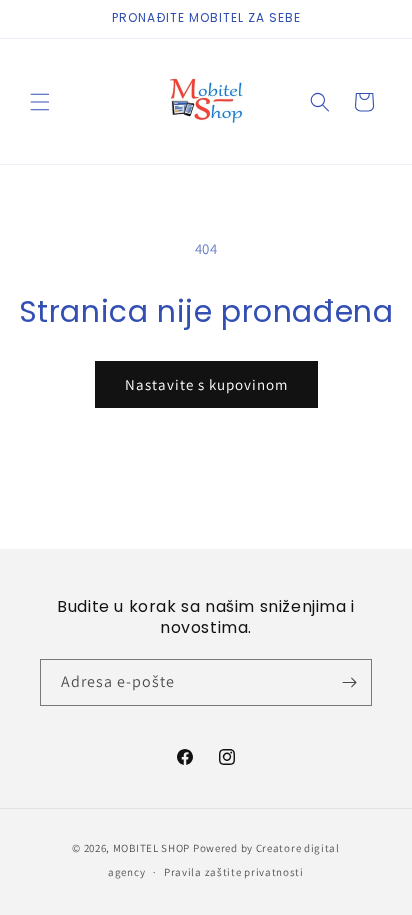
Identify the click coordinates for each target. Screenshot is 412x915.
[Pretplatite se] (349, 682)
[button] (40, 102)
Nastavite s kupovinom (206, 384)
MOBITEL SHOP (151, 848)
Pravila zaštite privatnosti (234, 872)
